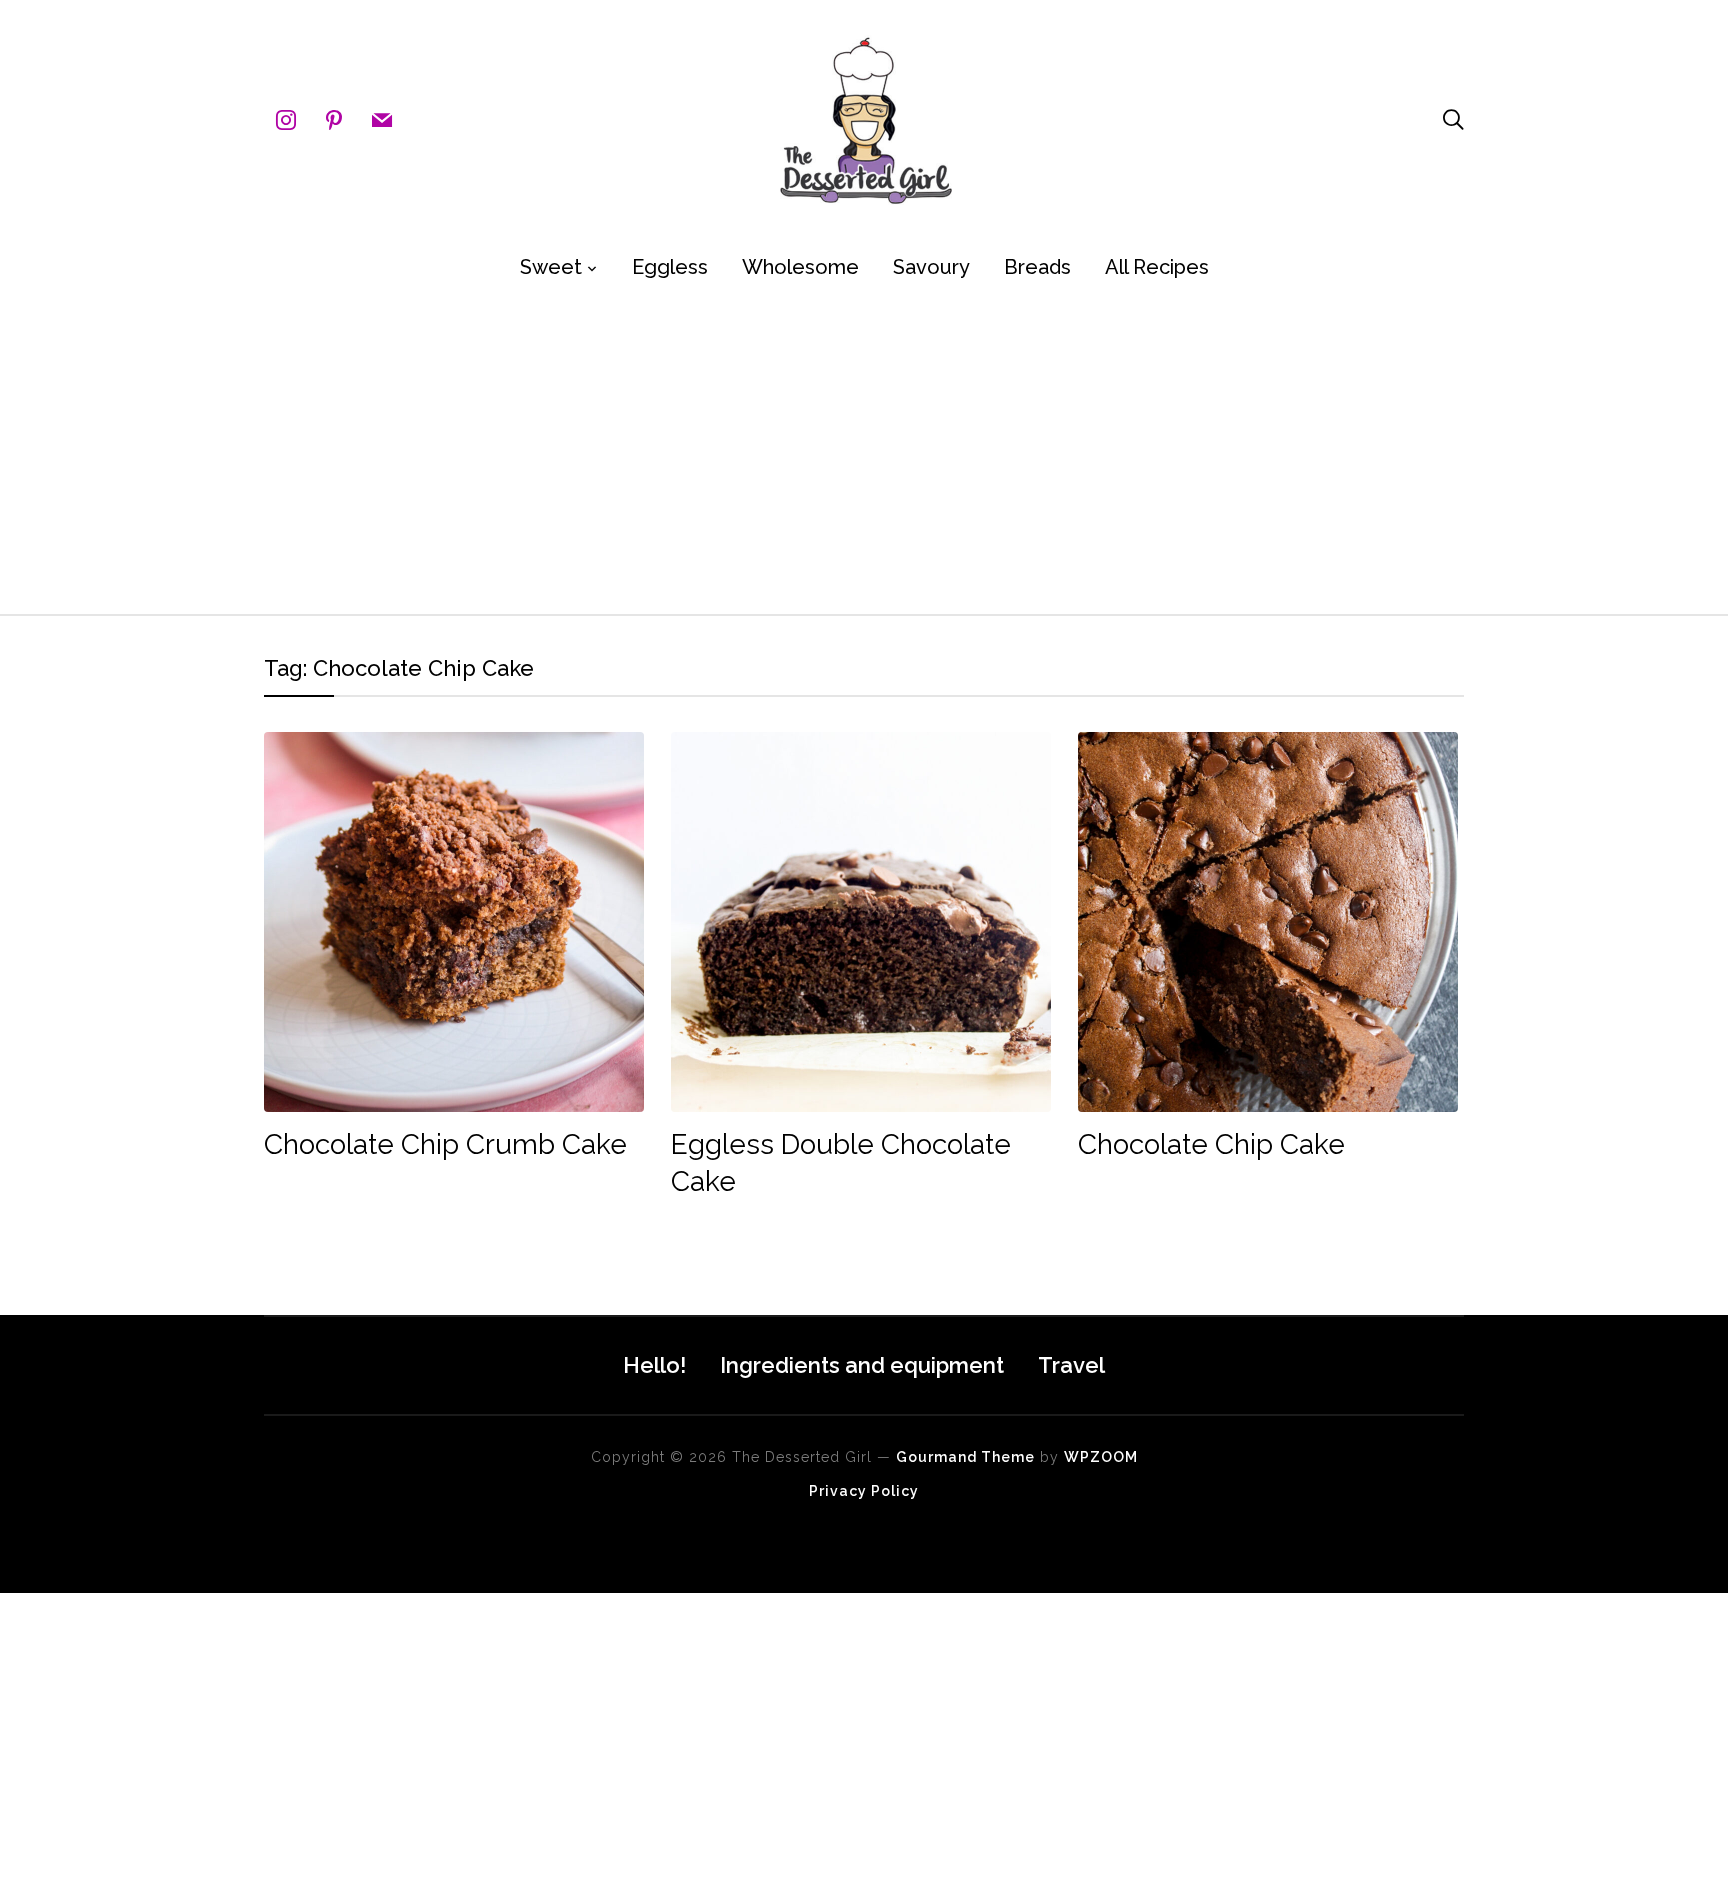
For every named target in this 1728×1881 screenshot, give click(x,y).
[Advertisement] (864, 454)
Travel (1071, 1365)
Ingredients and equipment (862, 1365)
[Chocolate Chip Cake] (1268, 745)
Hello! (654, 1365)
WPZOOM (1101, 1457)
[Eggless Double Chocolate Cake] (861, 745)
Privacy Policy (864, 1491)
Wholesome (800, 267)
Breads (1037, 267)
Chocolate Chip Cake (1211, 1144)
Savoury (931, 267)
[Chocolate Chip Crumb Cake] (454, 745)
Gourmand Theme (965, 1457)
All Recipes (1157, 267)
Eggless (670, 267)
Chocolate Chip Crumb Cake (445, 1144)
